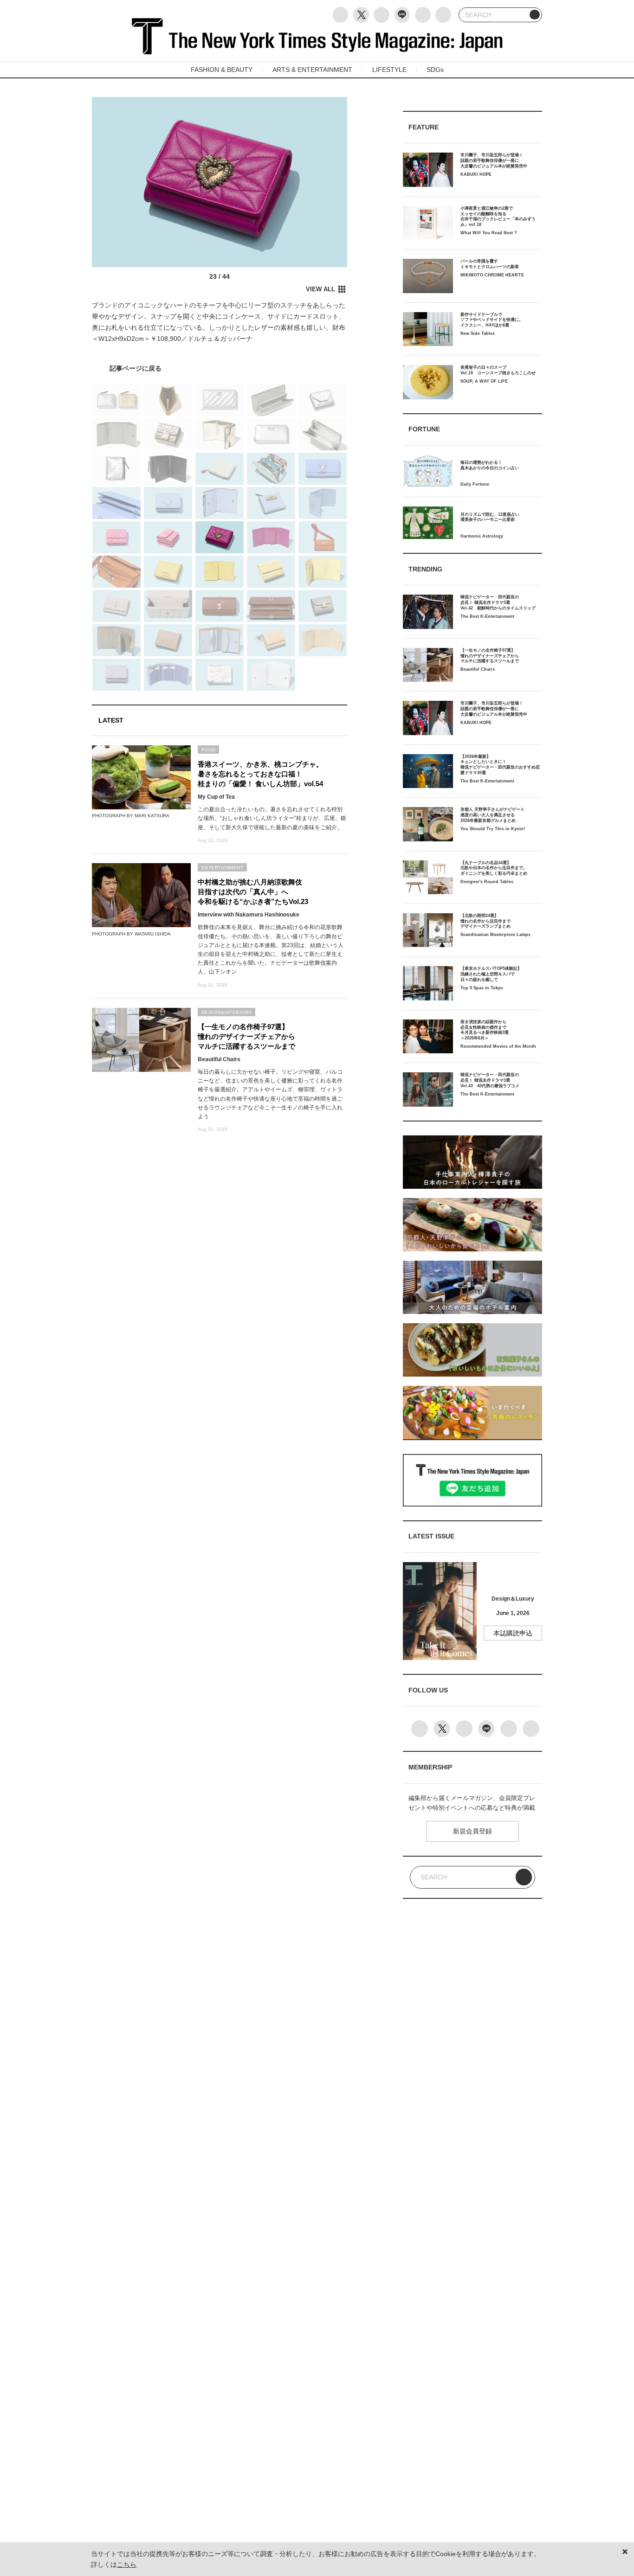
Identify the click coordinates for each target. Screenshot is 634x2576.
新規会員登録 (472, 1831)
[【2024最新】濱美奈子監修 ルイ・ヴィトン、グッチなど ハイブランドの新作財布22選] (220, 368)
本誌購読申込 (513, 1633)
